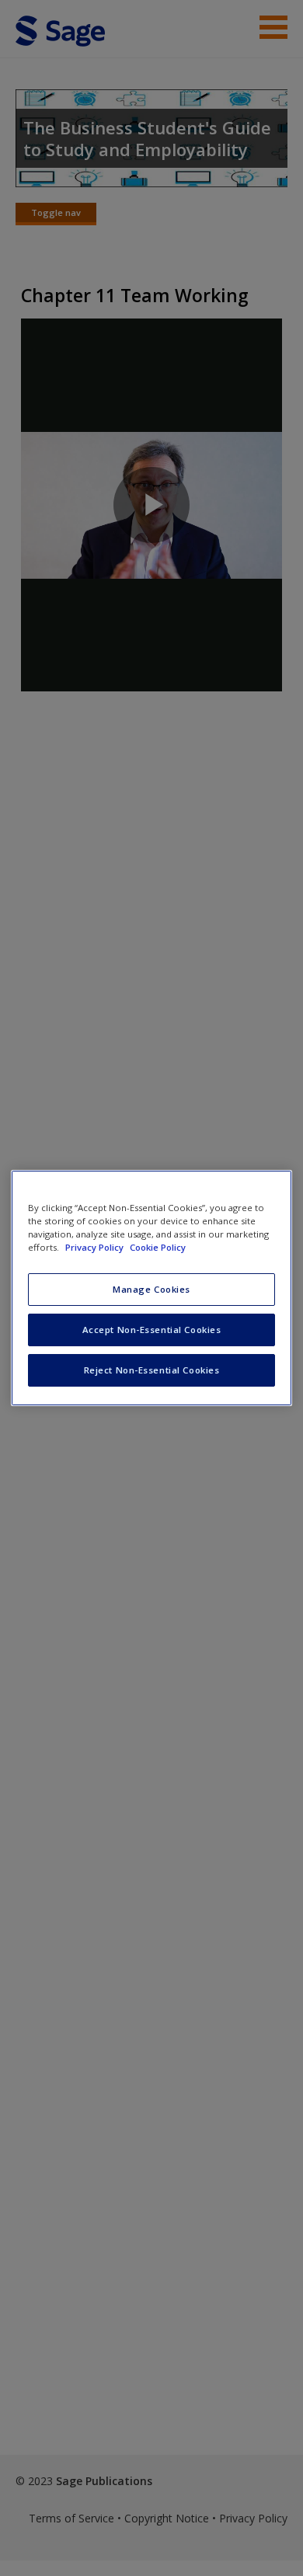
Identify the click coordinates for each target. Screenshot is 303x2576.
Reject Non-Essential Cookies (152, 1370)
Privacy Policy (96, 1247)
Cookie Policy (158, 1247)
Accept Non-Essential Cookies (152, 1330)
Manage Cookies (151, 1289)
